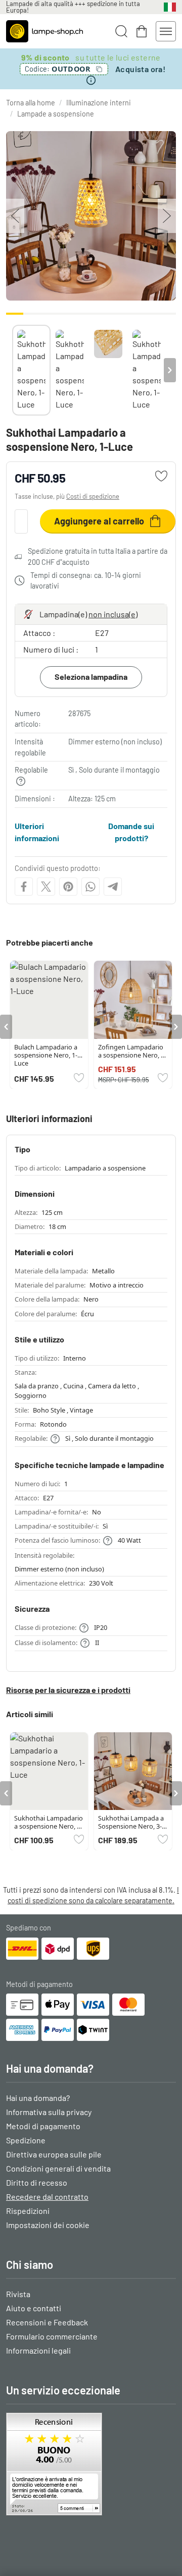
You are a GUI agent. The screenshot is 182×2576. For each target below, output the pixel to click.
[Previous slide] (12, 370)
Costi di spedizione (93, 496)
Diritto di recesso (37, 2182)
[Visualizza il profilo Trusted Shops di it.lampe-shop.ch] (91, 2464)
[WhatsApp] (90, 887)
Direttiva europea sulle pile (54, 2154)
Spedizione (26, 2140)
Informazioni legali (38, 2350)
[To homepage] (44, 31)
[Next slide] (170, 370)
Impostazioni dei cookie (48, 2225)
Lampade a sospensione (56, 114)
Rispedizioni (28, 2211)
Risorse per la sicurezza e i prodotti (68, 1690)
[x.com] (46, 887)
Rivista (18, 2294)
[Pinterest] (68, 887)
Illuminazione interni (99, 103)
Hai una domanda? (38, 2098)
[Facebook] (24, 887)
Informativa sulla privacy (49, 2112)
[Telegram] (113, 887)
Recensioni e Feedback (47, 2322)
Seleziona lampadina (91, 677)
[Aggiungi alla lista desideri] (161, 476)
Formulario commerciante (52, 2336)
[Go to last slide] (6, 1027)
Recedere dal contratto (47, 2197)
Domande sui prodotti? (131, 832)
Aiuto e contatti (34, 2308)
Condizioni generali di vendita (58, 2168)
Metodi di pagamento (43, 2126)
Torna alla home (31, 103)
